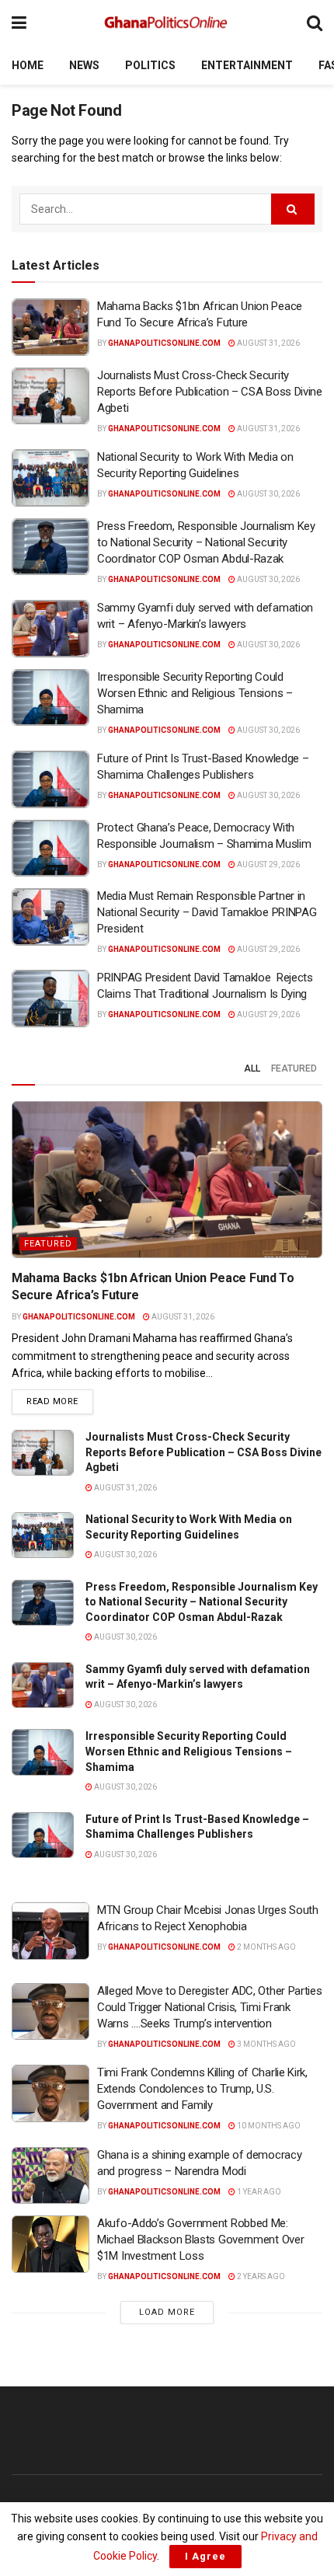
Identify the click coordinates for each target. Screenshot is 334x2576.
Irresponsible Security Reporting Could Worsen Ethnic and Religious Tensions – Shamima (195, 693)
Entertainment (247, 65)
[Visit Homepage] (167, 23)
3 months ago (266, 2044)
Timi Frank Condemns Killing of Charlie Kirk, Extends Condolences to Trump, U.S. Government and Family (202, 2089)
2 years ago (260, 2276)
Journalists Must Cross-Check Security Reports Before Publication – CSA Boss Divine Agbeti (210, 392)
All (252, 1068)
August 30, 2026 (268, 494)
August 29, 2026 (268, 864)
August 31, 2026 (268, 343)
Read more (60, 1401)
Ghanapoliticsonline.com (164, 343)
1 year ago (258, 2192)
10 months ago (268, 2126)
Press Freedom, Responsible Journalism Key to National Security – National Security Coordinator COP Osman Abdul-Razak (206, 542)
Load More (167, 2312)
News (84, 65)
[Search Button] (315, 23)
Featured (294, 1068)
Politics (150, 65)
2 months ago (266, 1947)
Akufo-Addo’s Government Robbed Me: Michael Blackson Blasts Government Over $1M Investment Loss (200, 2240)
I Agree (205, 2556)
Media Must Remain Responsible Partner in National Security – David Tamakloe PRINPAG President (207, 912)
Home (28, 65)
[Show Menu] (19, 23)
